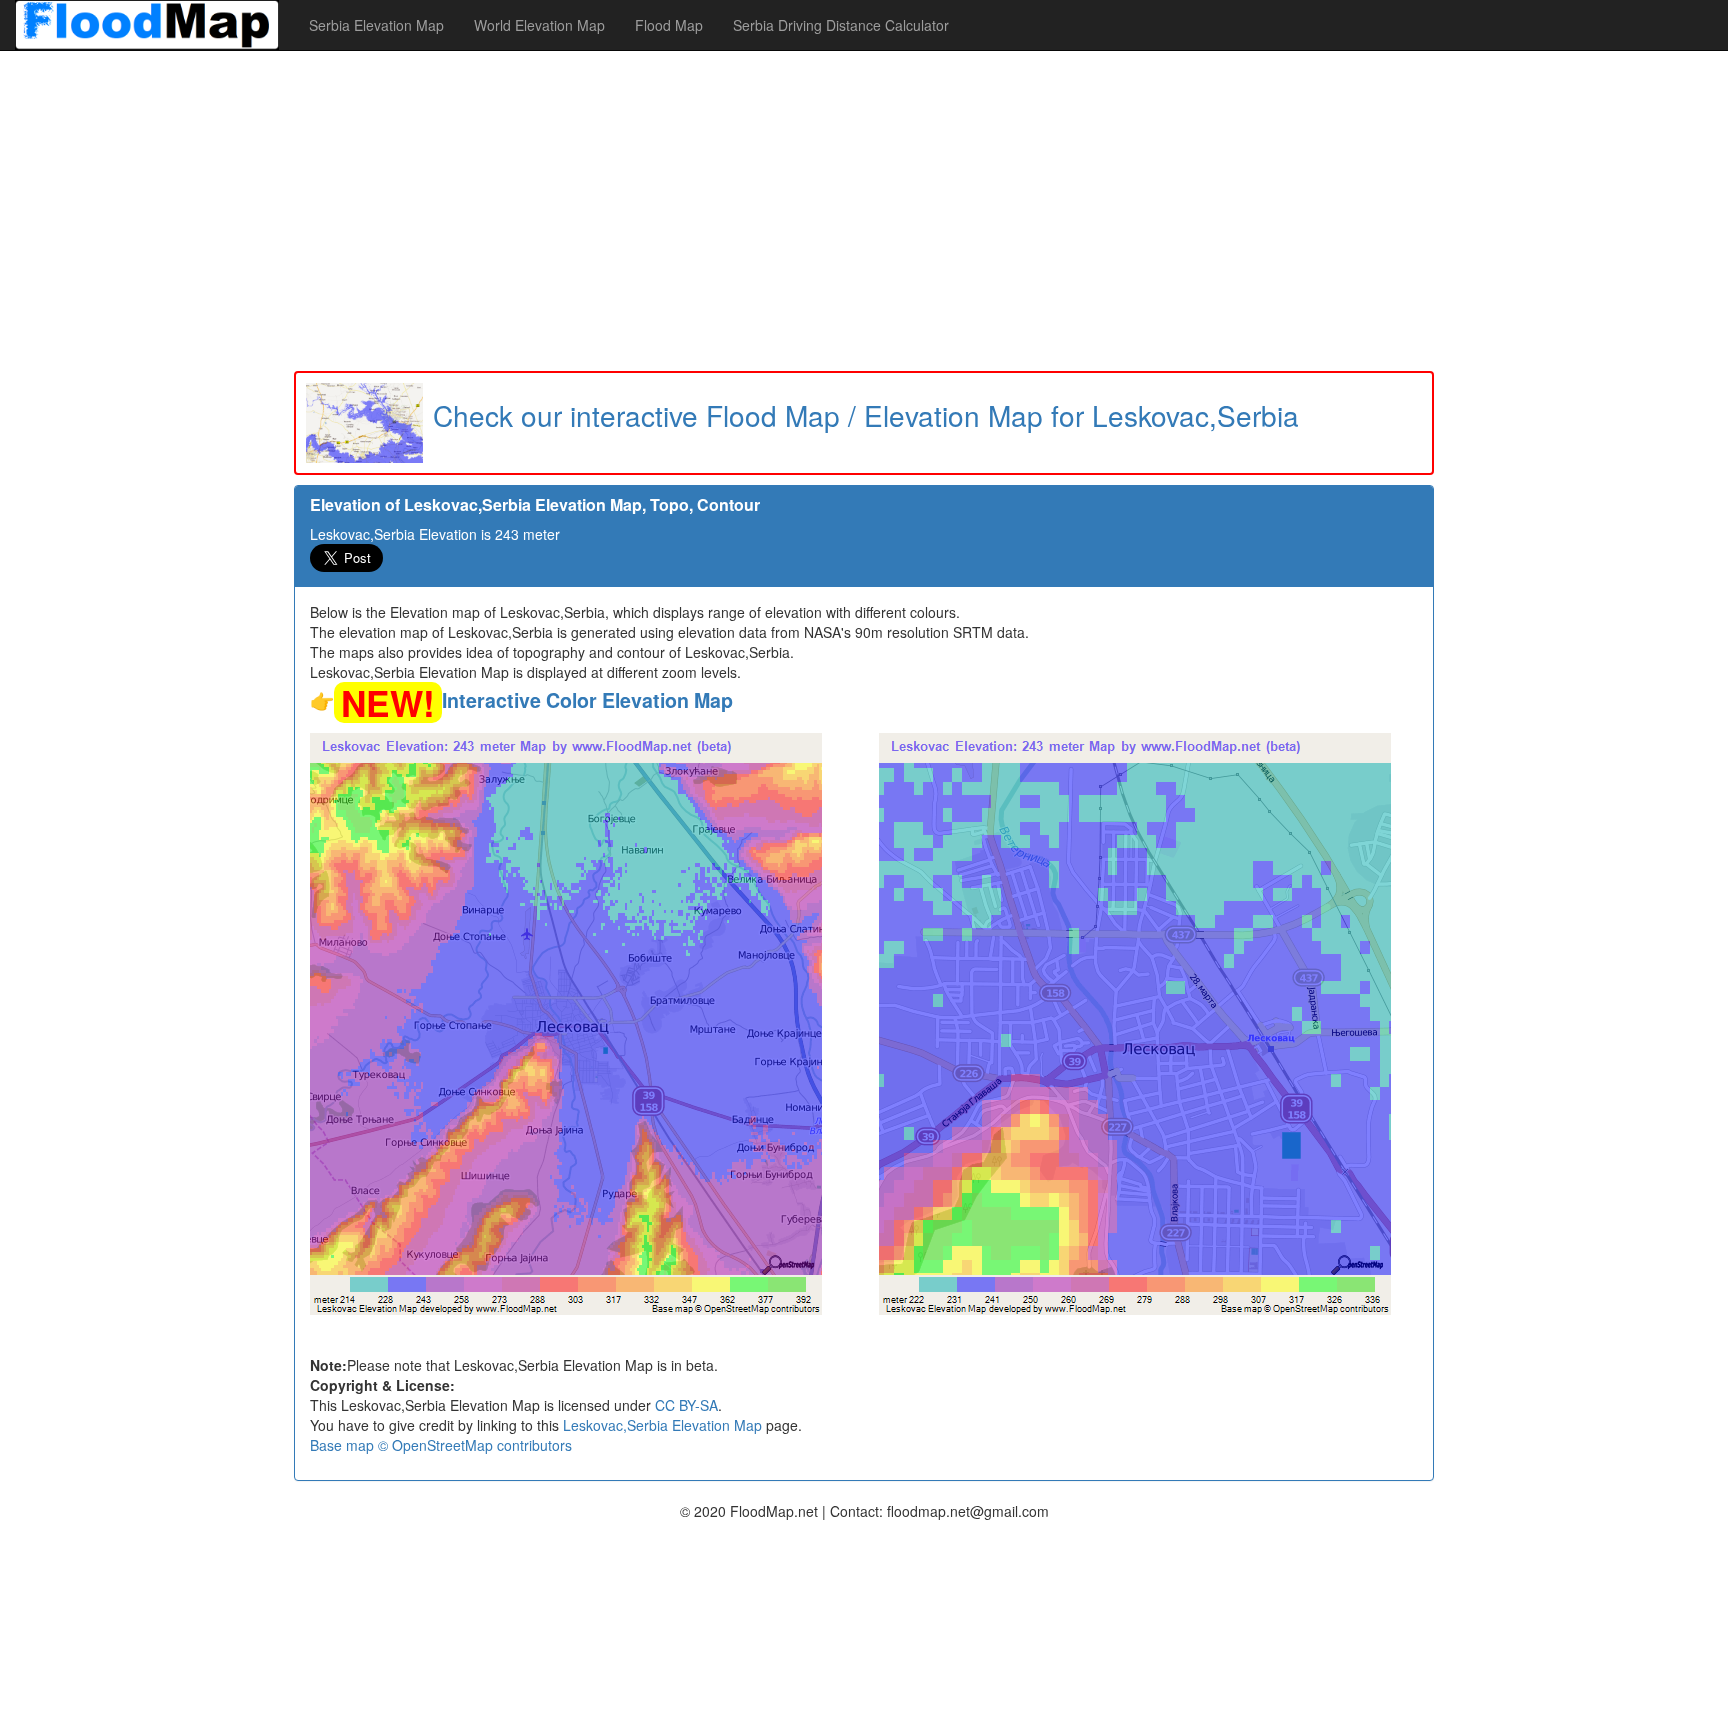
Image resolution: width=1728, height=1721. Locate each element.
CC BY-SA (686, 1405)
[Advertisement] (864, 211)
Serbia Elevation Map (376, 25)
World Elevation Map (539, 25)
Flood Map (669, 25)
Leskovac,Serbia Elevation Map (662, 1425)
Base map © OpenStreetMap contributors (441, 1445)
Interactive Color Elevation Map (587, 700)
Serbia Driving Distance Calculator (841, 25)
